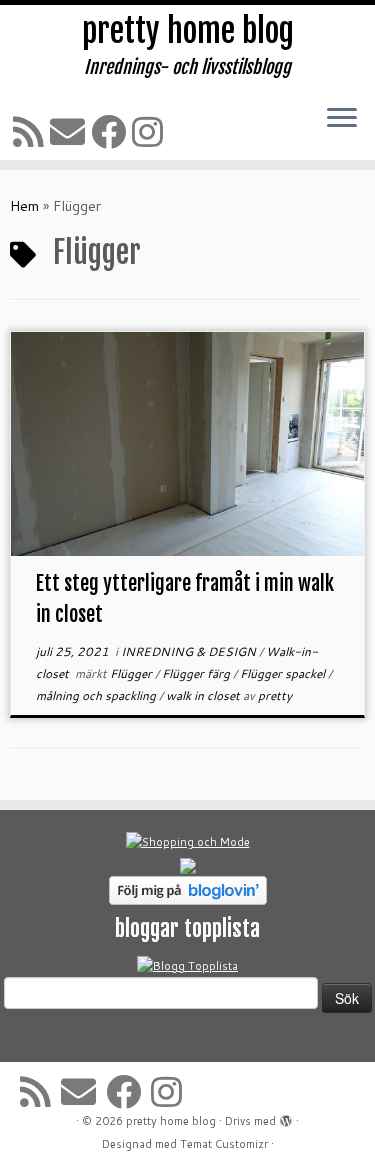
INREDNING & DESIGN (190, 651)
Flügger (132, 673)
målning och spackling (97, 695)
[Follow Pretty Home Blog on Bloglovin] (188, 890)
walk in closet (204, 695)
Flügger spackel (284, 673)
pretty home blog (188, 31)
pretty (275, 695)
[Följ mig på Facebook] (111, 131)
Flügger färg (197, 673)
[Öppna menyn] (342, 119)
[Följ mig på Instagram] (150, 131)
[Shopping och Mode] (188, 842)
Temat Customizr (224, 1144)
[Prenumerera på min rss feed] (31, 131)
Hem (24, 206)
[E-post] (70, 131)
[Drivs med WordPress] (286, 1117)
